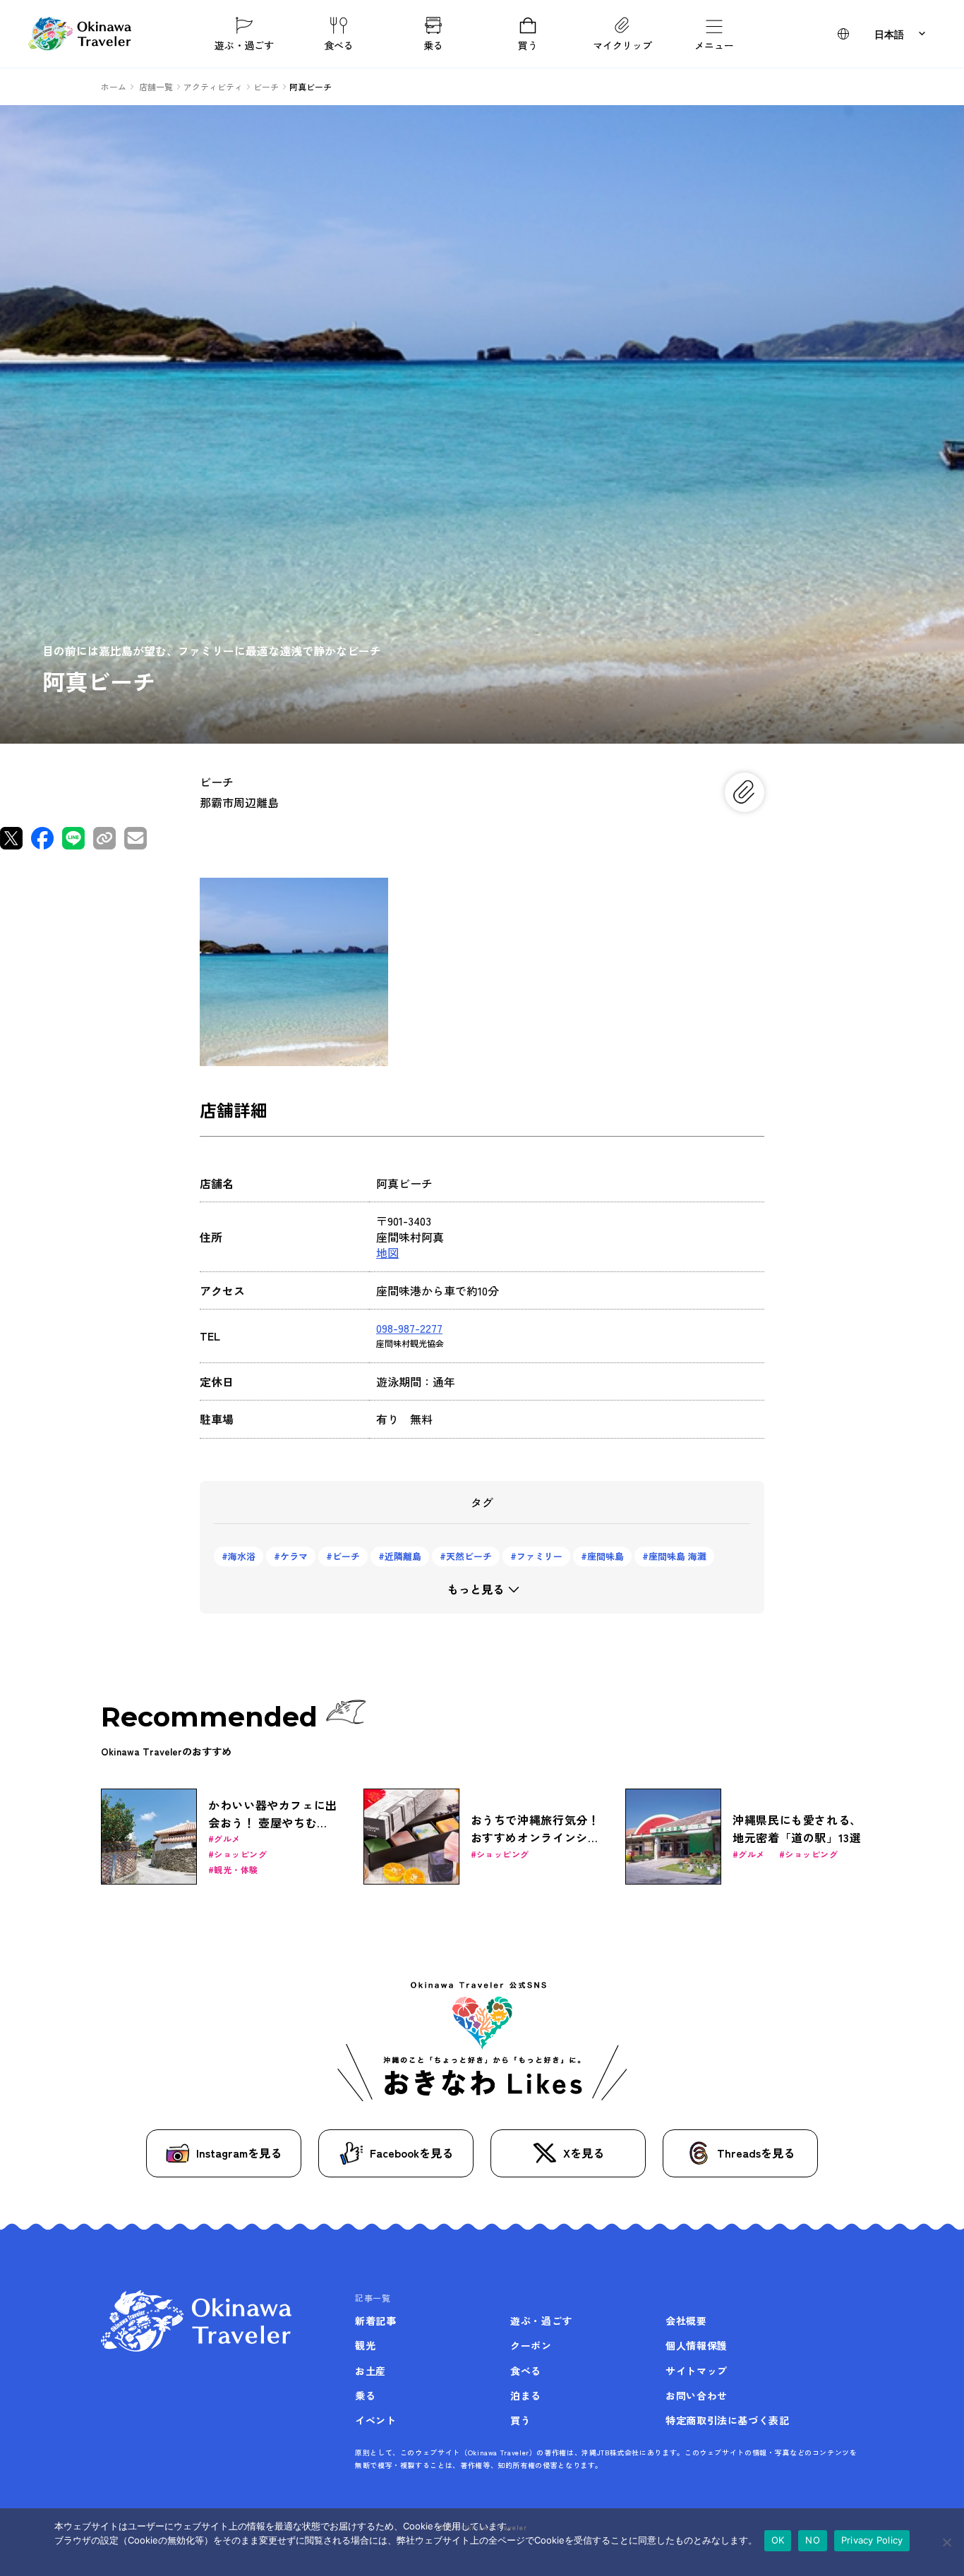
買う (528, 44)
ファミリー (540, 1556)
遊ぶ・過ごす (244, 44)
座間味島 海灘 (677, 1556)
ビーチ (346, 1556)
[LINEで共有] (73, 838)
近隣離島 (403, 1556)
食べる (339, 44)
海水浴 (242, 1556)
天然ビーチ (469, 1556)
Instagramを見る (239, 2153)
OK (778, 2540)
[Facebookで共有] (42, 838)
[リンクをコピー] (104, 838)
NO (813, 2540)
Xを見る (584, 2153)
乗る (433, 44)
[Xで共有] (11, 838)
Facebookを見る (411, 2153)
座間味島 (605, 1556)
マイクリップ (622, 44)
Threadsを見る (756, 2153)
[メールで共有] (135, 838)
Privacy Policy (872, 2540)
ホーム (114, 86)
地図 (387, 1252)
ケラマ (294, 1556)
